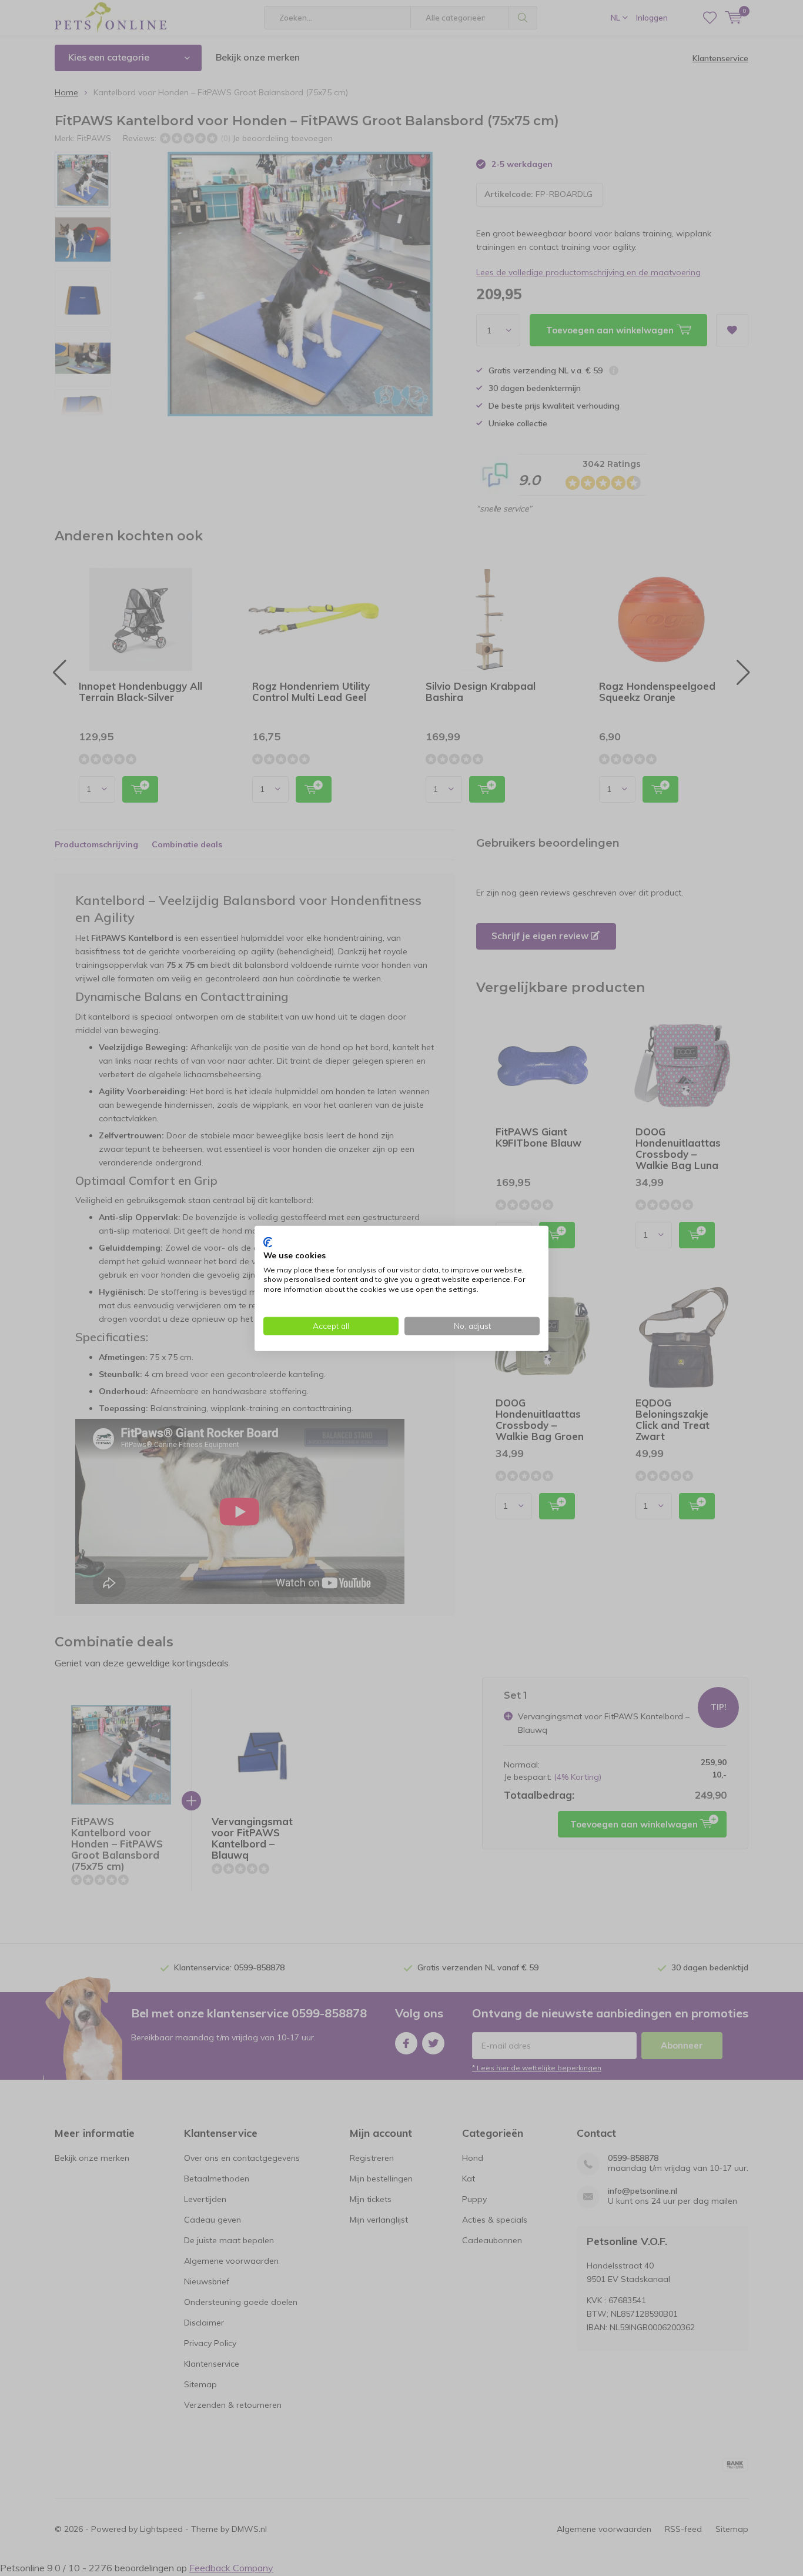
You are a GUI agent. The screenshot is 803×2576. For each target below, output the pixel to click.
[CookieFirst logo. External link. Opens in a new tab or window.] (268, 1242)
